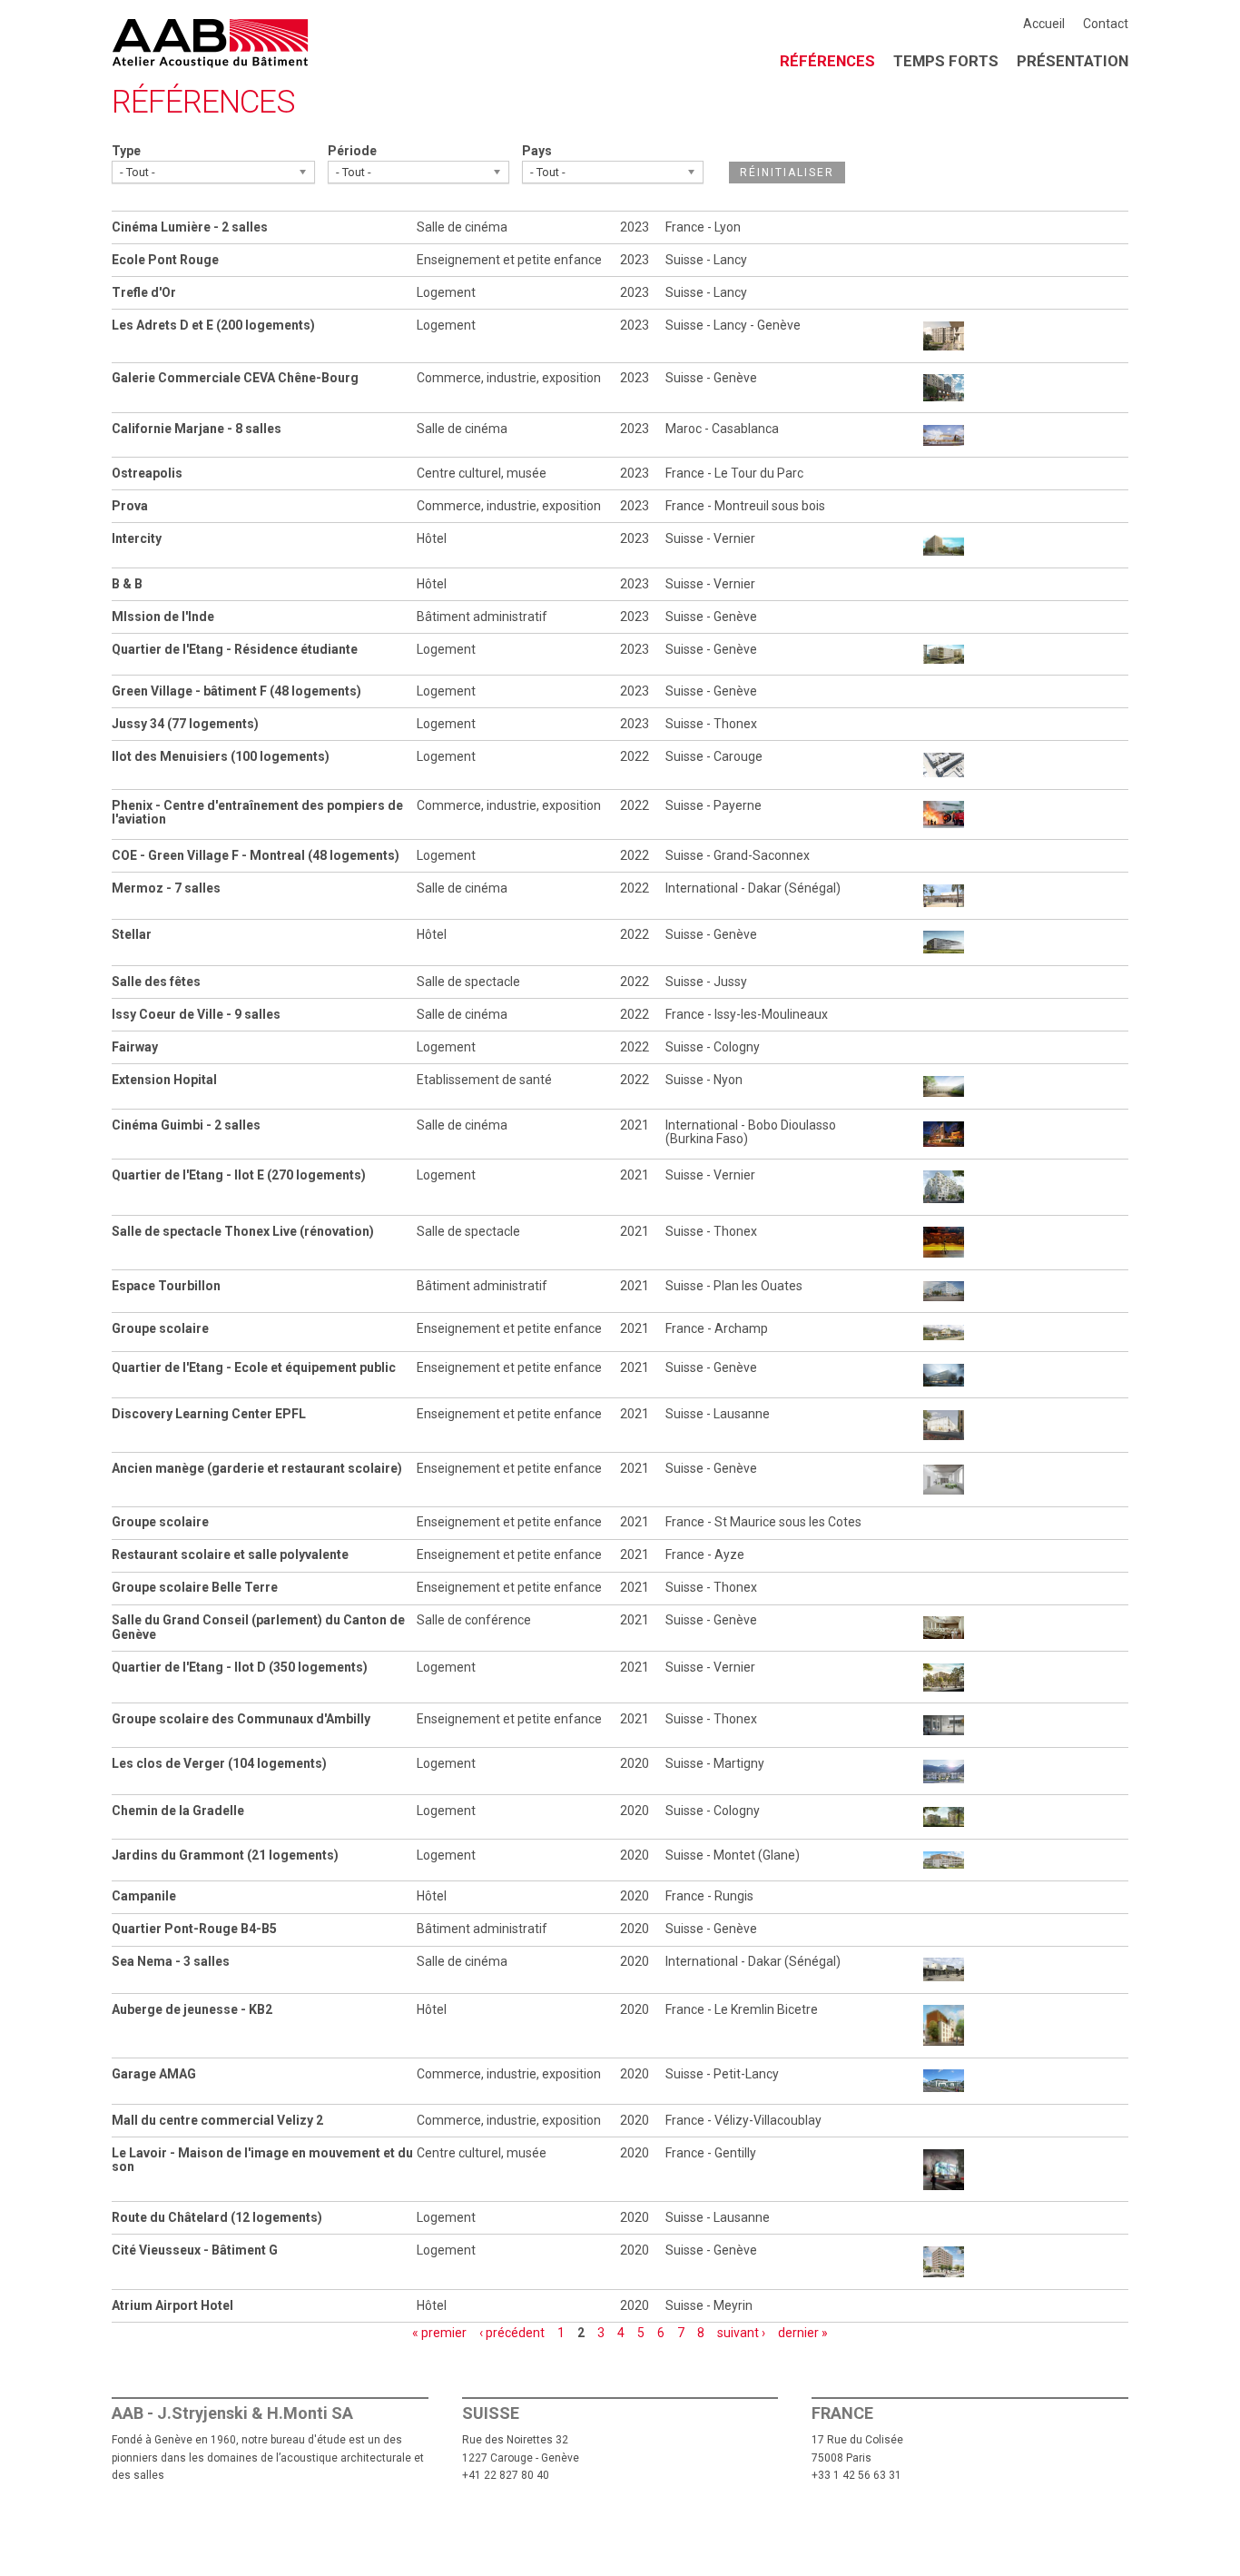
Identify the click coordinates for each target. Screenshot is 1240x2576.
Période (352, 151)
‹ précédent (512, 2333)
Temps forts (946, 61)
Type (126, 151)
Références (827, 61)
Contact (1106, 24)
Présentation (1073, 61)
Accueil (1044, 24)
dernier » (803, 2333)
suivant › (741, 2333)
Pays (537, 151)
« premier (439, 2333)
